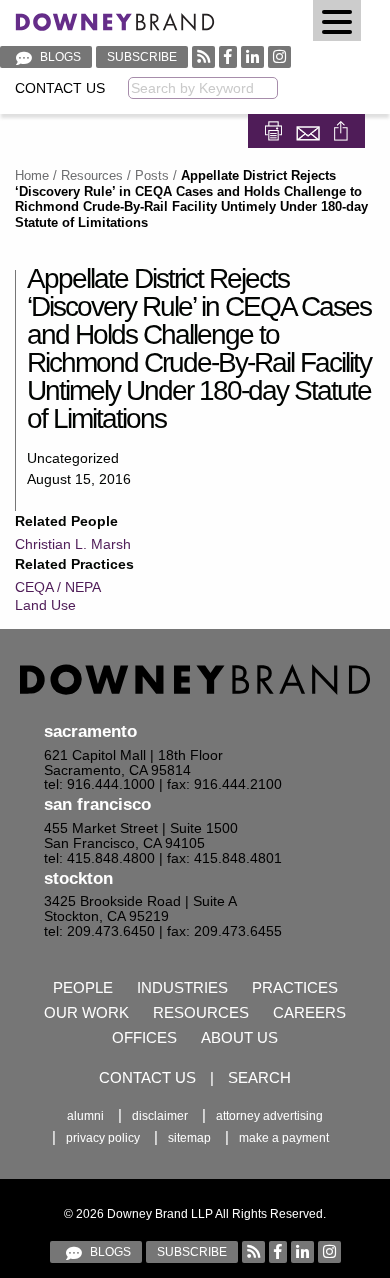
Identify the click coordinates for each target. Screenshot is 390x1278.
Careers (309, 1012)
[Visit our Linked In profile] (252, 56)
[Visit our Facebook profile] (228, 56)
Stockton (78, 878)
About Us (239, 1037)
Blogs (59, 57)
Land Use (45, 605)
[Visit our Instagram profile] (279, 56)
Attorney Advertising (269, 1116)
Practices (295, 987)
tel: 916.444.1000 (99, 784)
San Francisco (97, 804)
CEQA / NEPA (58, 587)
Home (32, 175)
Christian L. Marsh (73, 544)
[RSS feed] (203, 56)
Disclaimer (160, 1116)
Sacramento (90, 731)
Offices (144, 1037)
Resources (92, 175)
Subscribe (142, 57)
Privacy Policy (103, 1138)
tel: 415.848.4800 (99, 858)
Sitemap (189, 1138)
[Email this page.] (310, 129)
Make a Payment (284, 1138)
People (83, 987)
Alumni (85, 1116)
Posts (152, 175)
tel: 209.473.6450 (99, 931)
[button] (337, 20)
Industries (182, 987)
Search (259, 1077)
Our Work (86, 1012)
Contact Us (60, 88)
